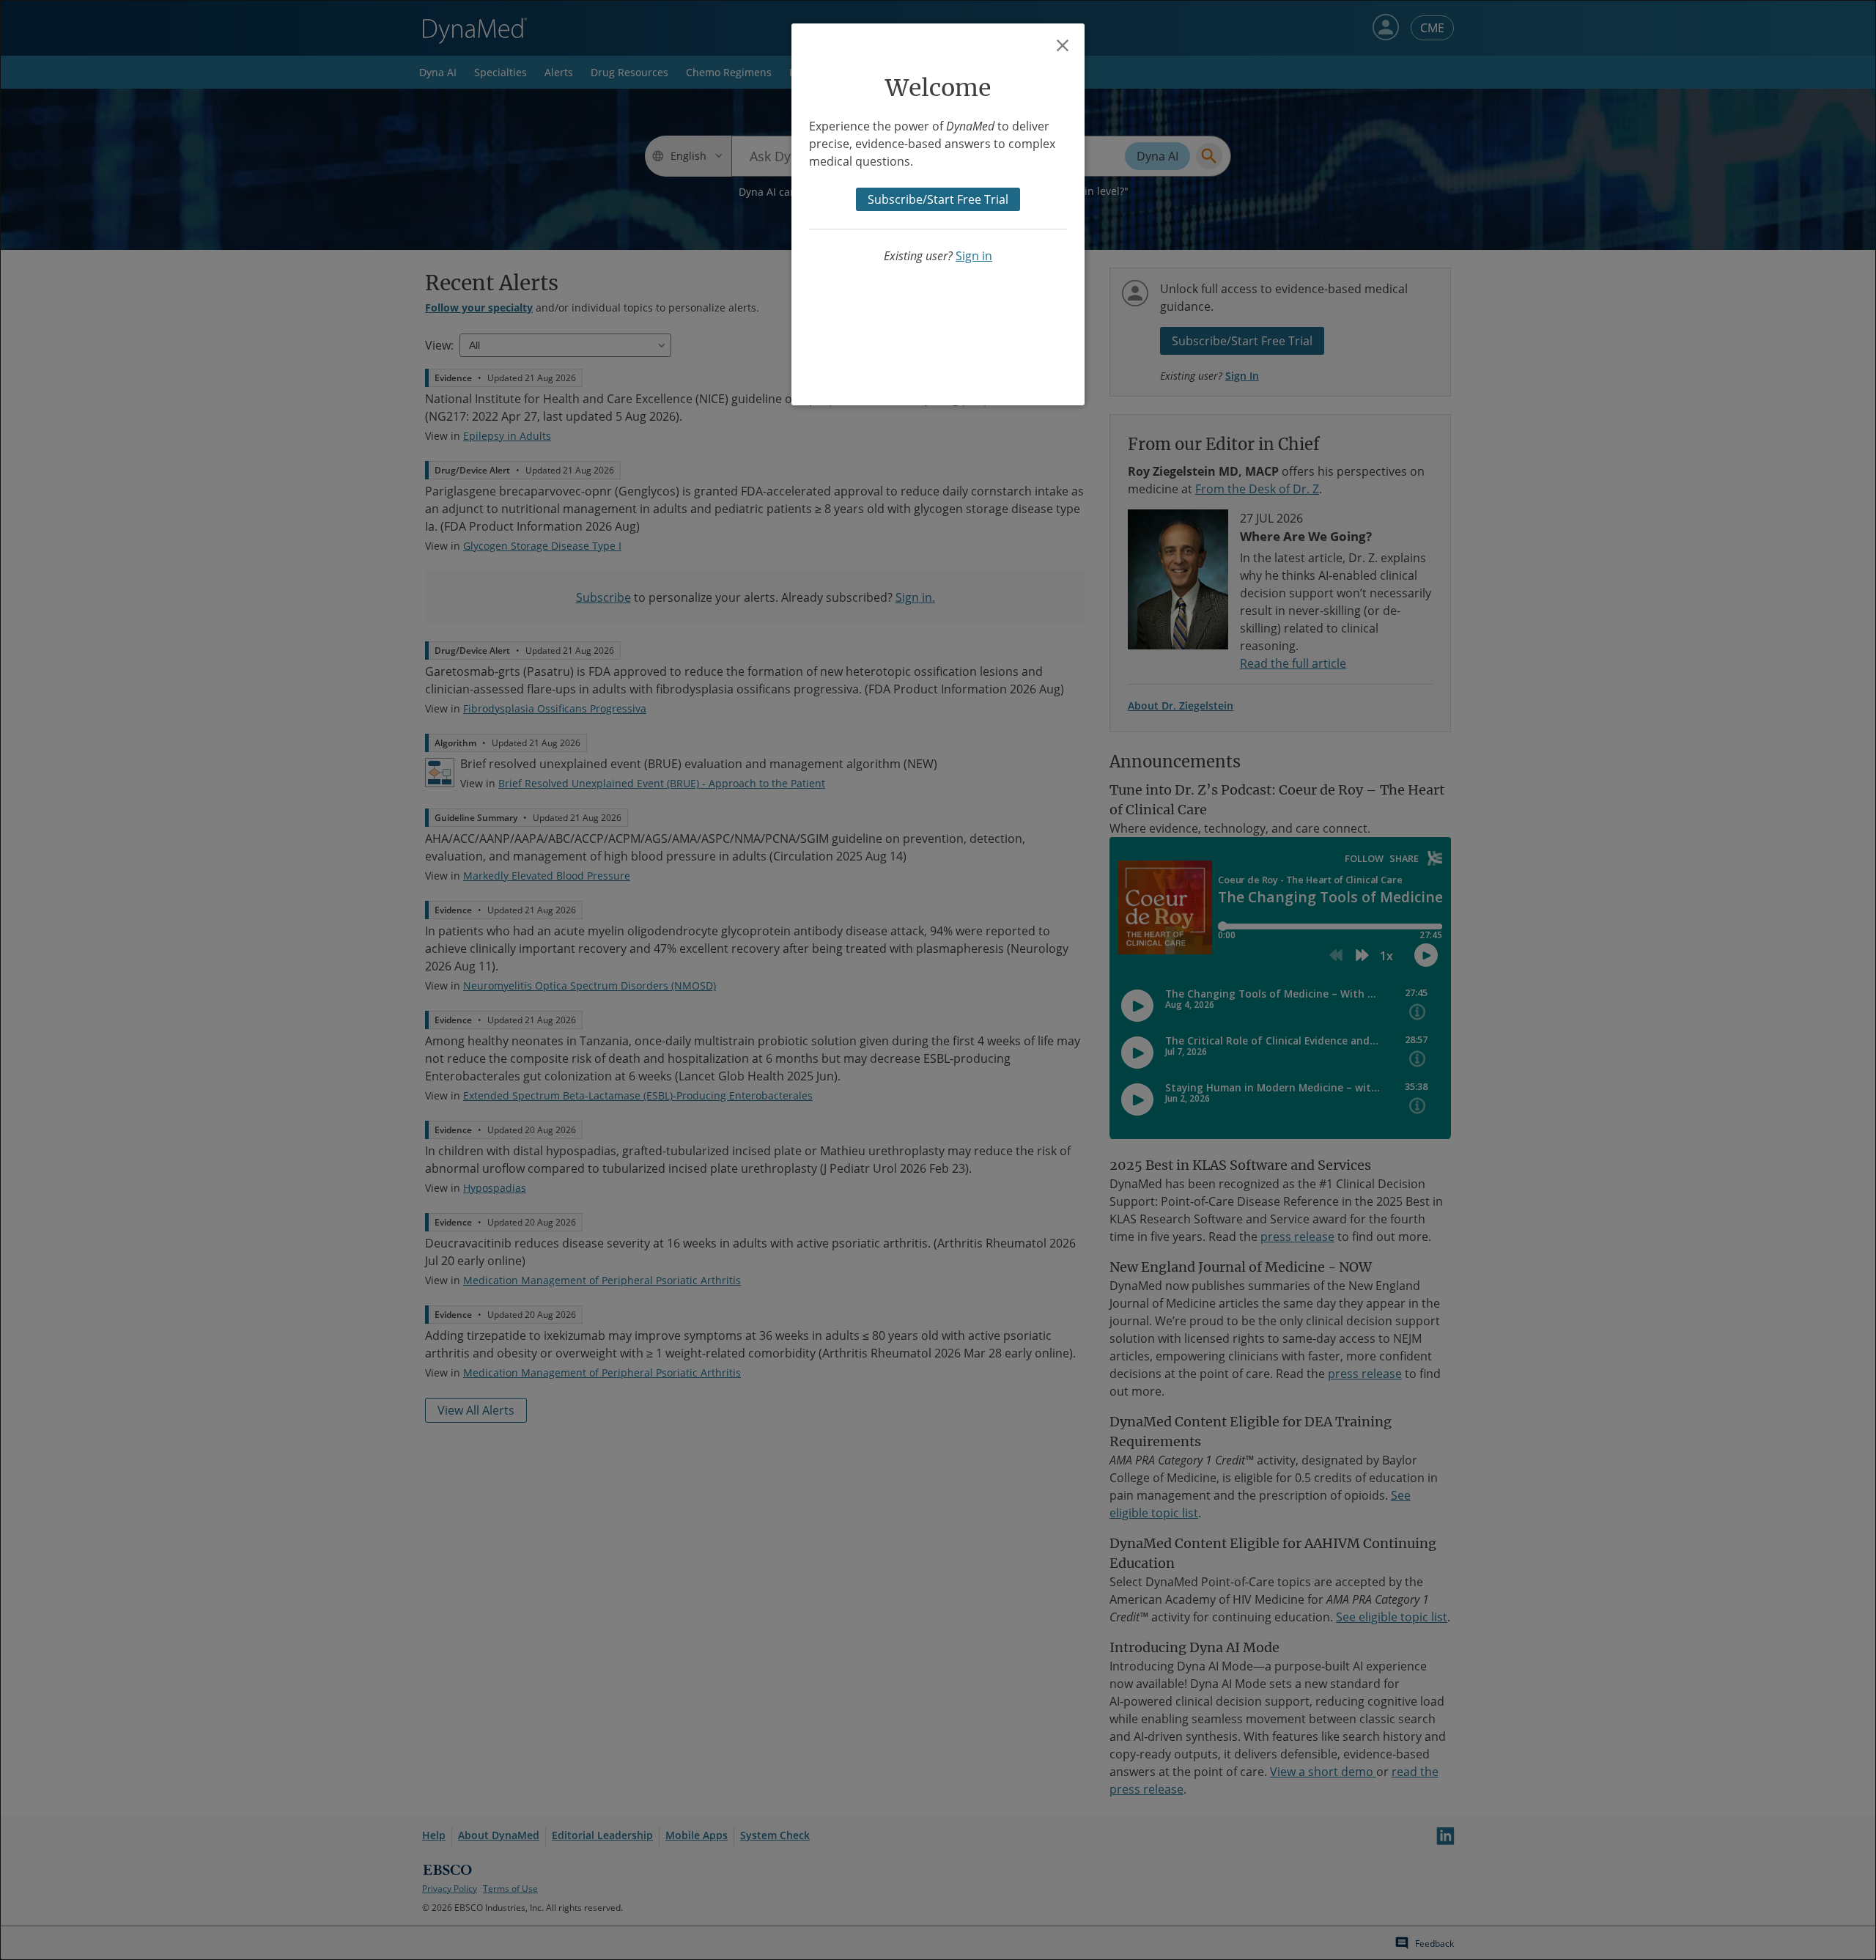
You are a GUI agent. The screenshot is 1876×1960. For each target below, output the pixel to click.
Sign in (974, 256)
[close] (1063, 45)
